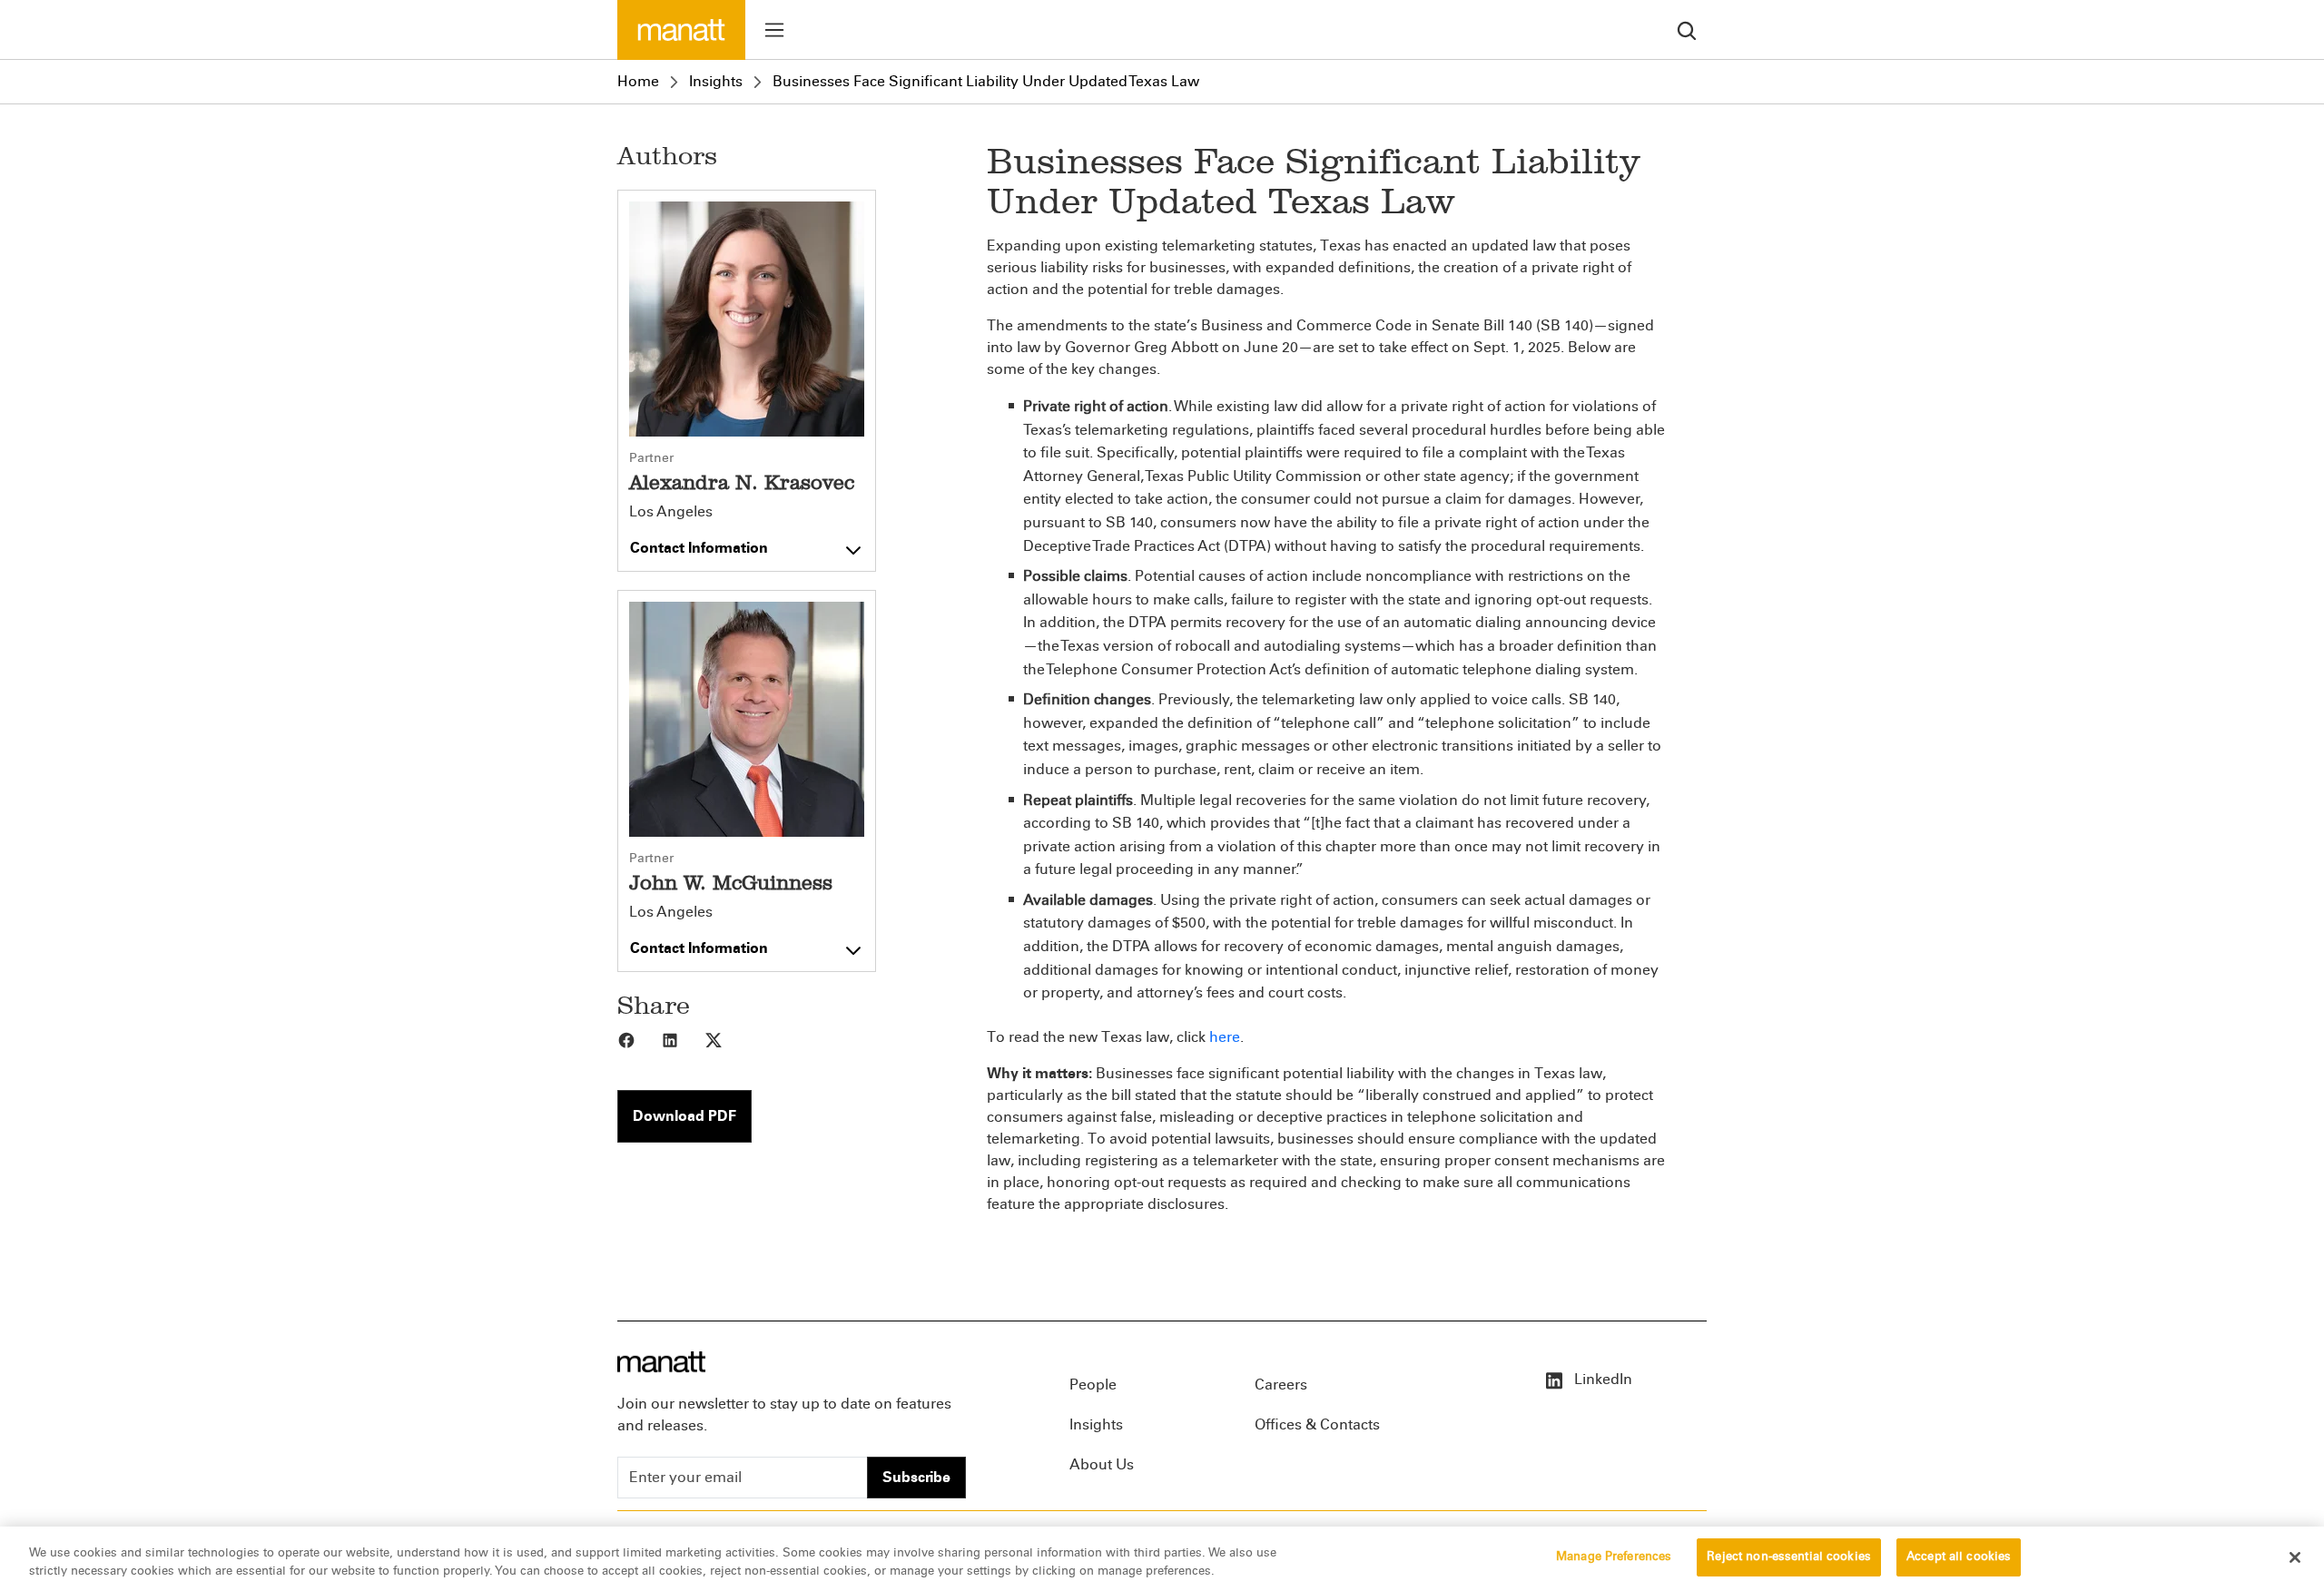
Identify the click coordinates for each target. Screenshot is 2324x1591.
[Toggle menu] (774, 30)
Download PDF (684, 1116)
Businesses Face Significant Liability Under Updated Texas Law (986, 81)
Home (638, 81)
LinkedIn (1601, 1379)
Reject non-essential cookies (1789, 1557)
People (1093, 1385)
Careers (1281, 1385)
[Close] (2295, 1557)
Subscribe (916, 1477)
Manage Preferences (1614, 1557)
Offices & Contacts (1317, 1424)
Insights (716, 81)
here (1225, 1037)
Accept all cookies (1959, 1557)
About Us (1102, 1464)
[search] (1687, 29)
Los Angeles (671, 512)
